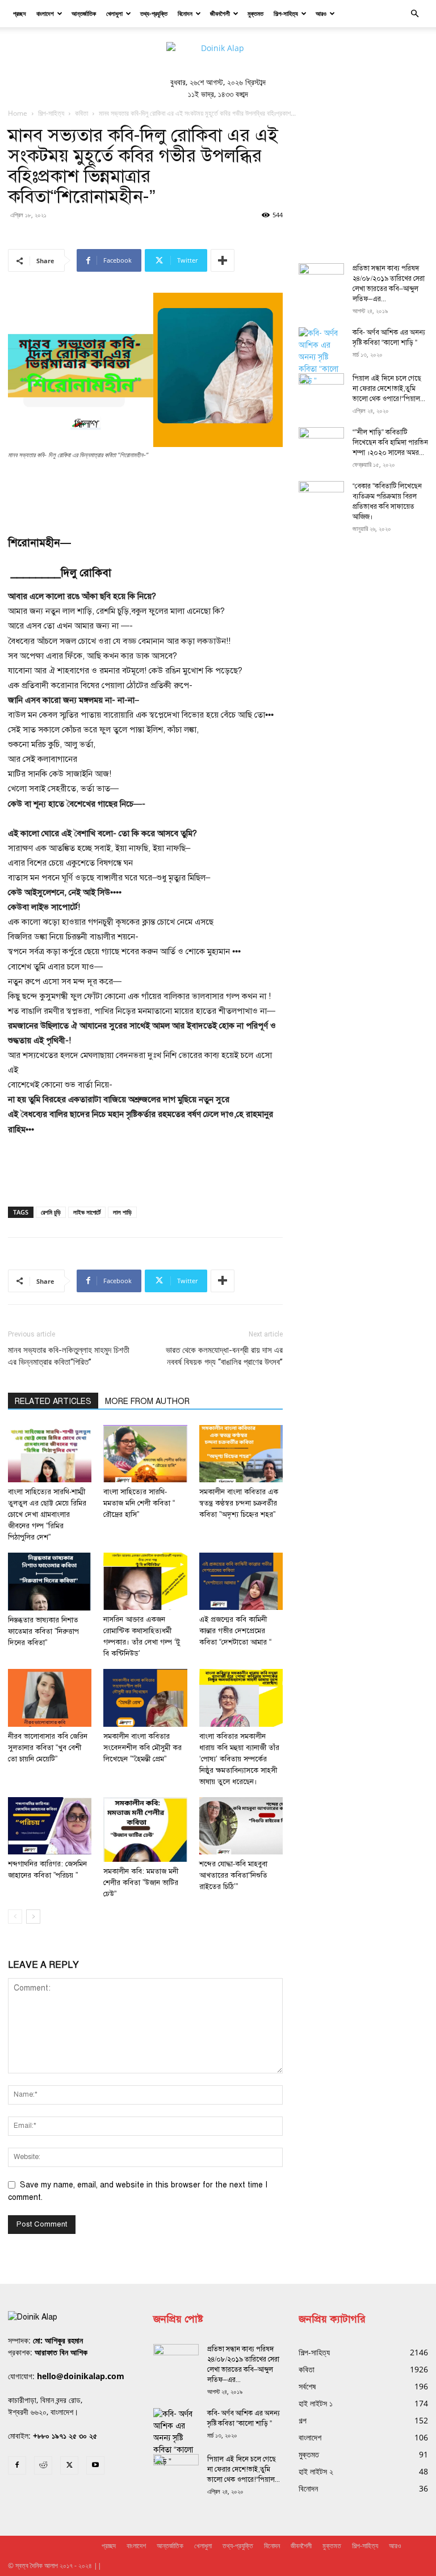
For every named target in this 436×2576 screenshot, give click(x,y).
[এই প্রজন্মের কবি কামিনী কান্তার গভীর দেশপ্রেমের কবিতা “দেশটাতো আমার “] (241, 1581)
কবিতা (81, 113)
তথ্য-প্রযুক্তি (154, 13)
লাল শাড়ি (122, 1212)
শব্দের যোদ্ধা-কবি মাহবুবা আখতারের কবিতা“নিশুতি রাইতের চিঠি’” (233, 1875)
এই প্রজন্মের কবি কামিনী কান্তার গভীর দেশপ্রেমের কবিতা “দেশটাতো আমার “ (235, 1631)
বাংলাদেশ (45, 13)
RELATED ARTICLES (53, 1401)
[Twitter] (69, 2465)
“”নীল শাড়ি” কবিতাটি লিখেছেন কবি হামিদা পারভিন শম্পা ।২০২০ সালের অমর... (390, 442)
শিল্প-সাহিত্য (286, 13)
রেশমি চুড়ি (51, 1212)
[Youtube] (95, 2465)
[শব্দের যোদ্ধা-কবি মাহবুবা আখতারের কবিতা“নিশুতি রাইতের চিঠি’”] (241, 1826)
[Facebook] (17, 2465)
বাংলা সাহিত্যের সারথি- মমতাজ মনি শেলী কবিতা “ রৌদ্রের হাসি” (139, 1503)
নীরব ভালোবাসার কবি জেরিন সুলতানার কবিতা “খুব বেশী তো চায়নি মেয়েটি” (48, 1748)
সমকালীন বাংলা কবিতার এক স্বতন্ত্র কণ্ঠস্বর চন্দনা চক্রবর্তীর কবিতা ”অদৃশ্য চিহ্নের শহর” (239, 1503)
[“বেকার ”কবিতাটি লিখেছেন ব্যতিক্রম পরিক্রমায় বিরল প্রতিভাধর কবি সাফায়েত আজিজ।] (321, 497)
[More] (223, 260)
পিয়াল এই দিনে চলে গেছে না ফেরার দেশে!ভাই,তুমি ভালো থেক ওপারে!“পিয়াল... (389, 389)
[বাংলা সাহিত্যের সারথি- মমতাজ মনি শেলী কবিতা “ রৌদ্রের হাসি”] (145, 1454)
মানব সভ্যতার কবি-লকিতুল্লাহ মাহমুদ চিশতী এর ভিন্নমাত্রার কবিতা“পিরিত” (69, 1356)
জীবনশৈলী (220, 13)
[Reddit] (43, 2465)
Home (18, 113)
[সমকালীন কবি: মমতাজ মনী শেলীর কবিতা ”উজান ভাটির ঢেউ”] (145, 1829)
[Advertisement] (145, 492)
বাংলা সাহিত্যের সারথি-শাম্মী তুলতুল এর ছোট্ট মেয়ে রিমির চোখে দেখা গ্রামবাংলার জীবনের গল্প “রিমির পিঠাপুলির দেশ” (47, 1515)
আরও (321, 13)
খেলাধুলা (114, 13)
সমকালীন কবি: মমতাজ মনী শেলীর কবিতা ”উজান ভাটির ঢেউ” (141, 1883)
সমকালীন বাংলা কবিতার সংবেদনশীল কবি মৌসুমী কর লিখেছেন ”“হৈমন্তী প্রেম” (142, 1748)
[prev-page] (15, 1917)
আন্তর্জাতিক (84, 13)
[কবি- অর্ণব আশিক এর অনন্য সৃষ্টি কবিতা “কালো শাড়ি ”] (321, 357)
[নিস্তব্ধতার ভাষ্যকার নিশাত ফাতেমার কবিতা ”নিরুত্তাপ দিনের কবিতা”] (50, 1582)
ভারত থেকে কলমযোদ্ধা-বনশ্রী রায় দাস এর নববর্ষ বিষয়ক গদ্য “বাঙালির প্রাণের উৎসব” (224, 1356)
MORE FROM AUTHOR (147, 1401)
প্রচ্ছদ (20, 13)
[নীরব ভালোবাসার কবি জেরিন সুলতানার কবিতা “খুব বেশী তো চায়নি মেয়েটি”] (50, 1698)
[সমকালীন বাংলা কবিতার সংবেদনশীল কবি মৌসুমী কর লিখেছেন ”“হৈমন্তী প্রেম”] (145, 1698)
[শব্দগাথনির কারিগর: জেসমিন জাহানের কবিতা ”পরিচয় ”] (50, 1826)
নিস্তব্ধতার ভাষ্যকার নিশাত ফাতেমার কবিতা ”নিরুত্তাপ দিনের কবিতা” (43, 1631)
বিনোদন (185, 13)
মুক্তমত (255, 13)
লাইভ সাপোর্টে (87, 1212)
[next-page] (33, 1917)
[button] (414, 14)
